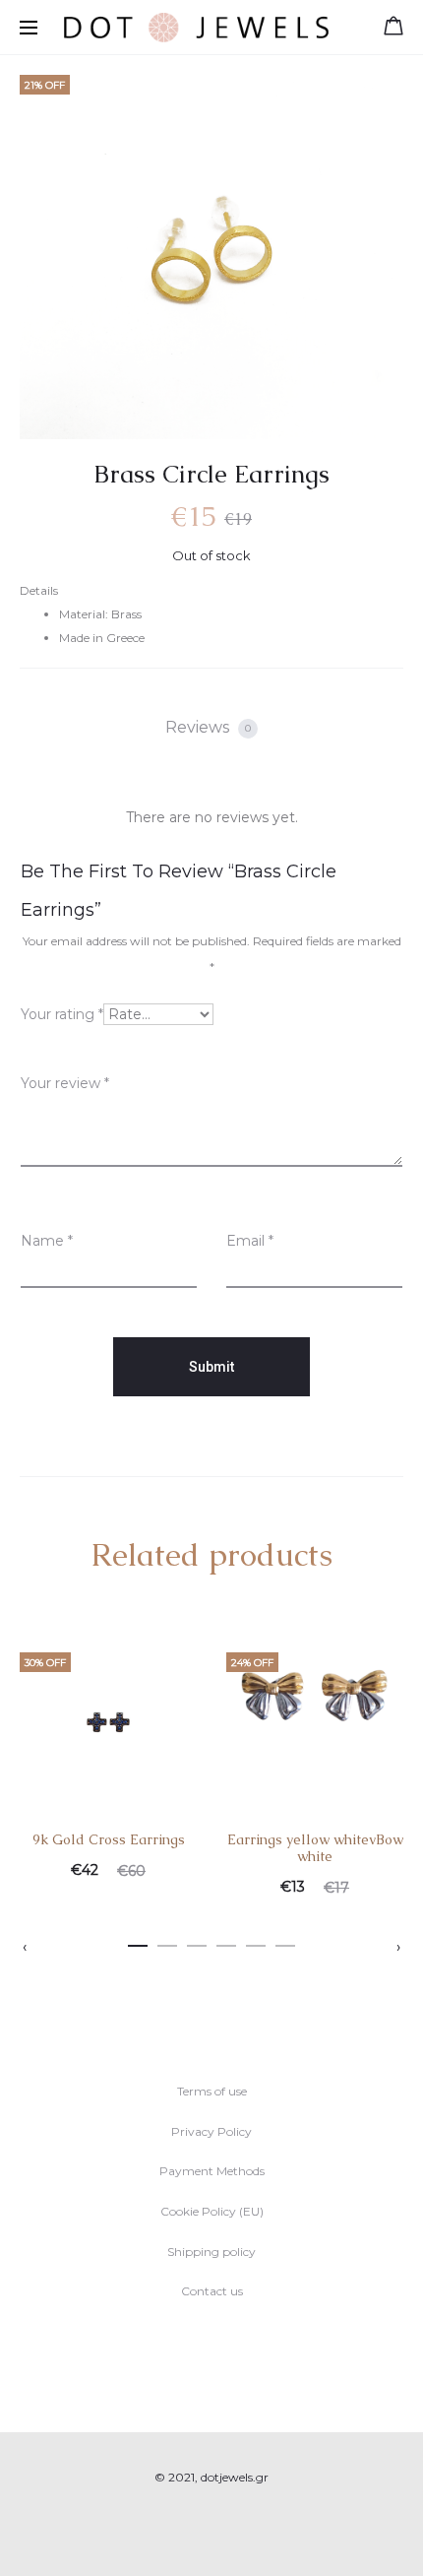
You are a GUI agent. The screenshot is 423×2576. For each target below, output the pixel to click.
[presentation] (25, 1947)
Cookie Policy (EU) (212, 2211)
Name (47, 1241)
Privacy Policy (211, 2131)
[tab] (211, 728)
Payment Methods (212, 2171)
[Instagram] (234, 2533)
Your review (65, 1083)
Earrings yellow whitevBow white (315, 1848)
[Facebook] (190, 2533)
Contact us (212, 2291)
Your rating (62, 1014)
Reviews (208, 727)
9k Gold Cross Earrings (109, 1839)
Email (250, 1241)
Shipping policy (211, 2252)
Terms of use (212, 2091)
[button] (138, 1942)
